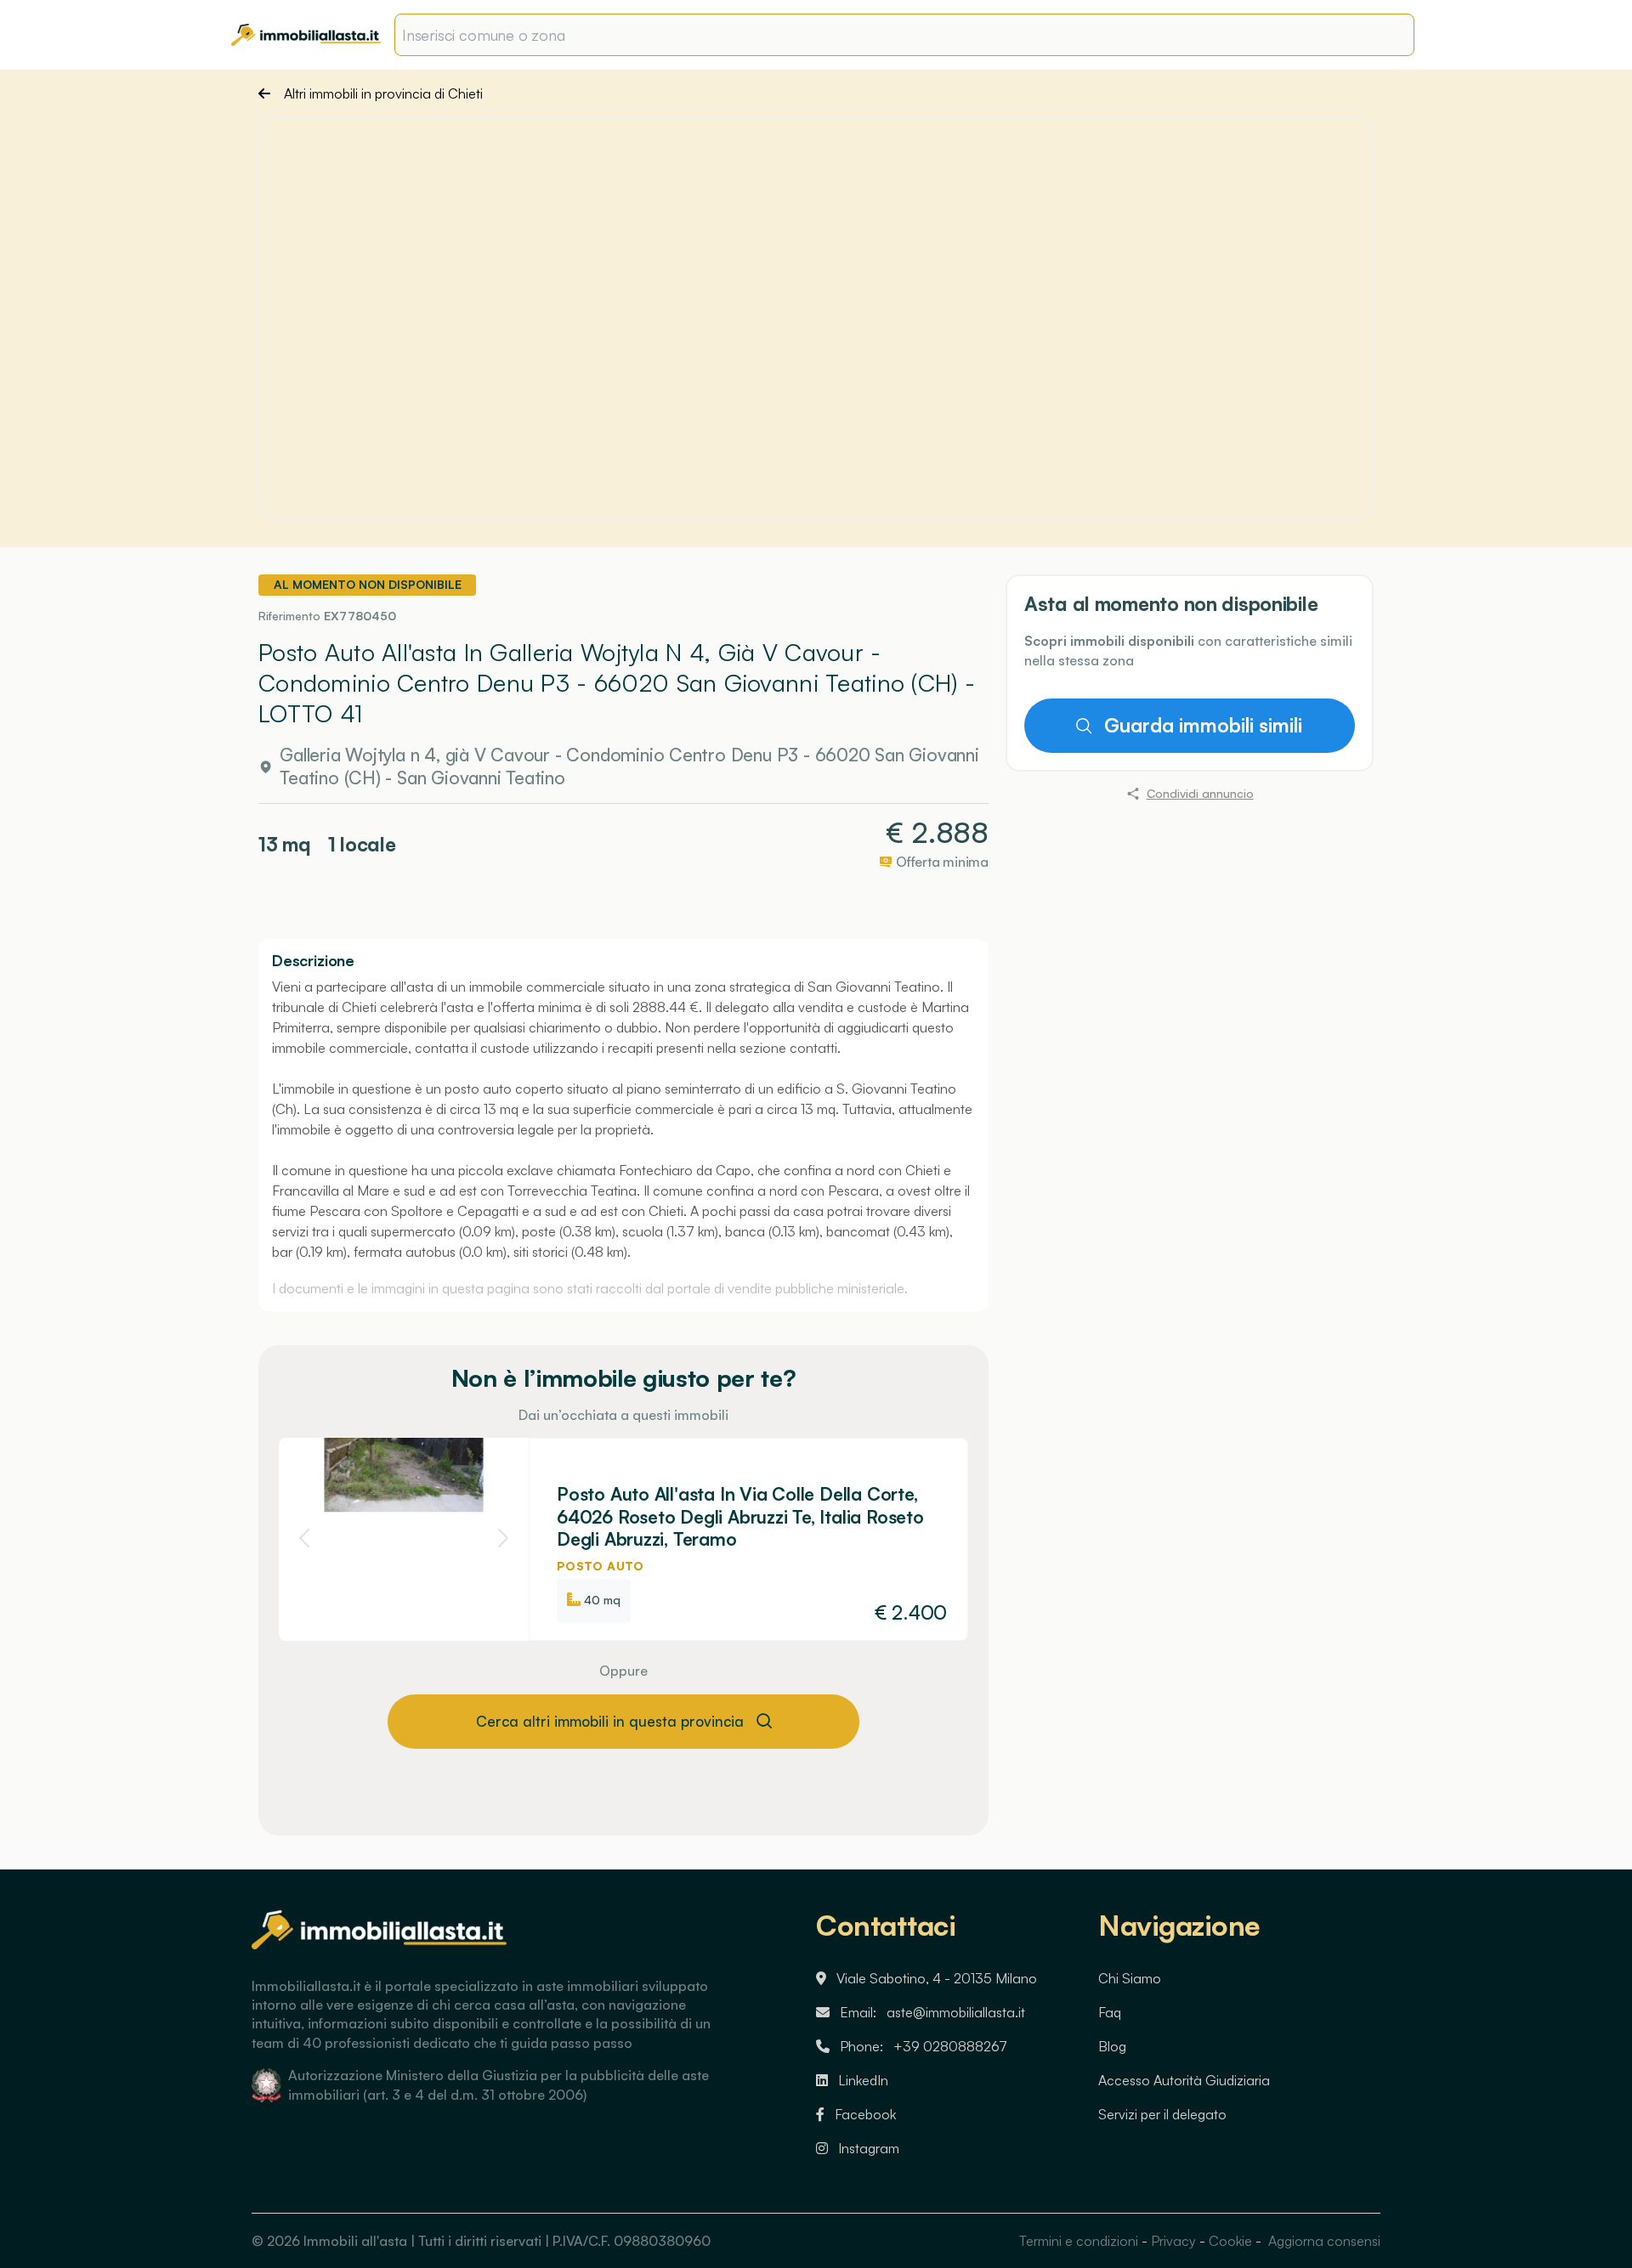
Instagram (869, 2148)
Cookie (1230, 2241)
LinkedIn (863, 2080)
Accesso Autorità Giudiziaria (1184, 2080)
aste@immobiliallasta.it (956, 2012)
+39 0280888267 (950, 2046)
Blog (1112, 2046)
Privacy (1173, 2241)
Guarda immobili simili (1202, 726)
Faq (1110, 2012)
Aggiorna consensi (1323, 2241)
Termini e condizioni (1079, 2241)
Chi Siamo (1130, 1978)
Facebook (865, 2114)
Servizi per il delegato (1162, 2114)
